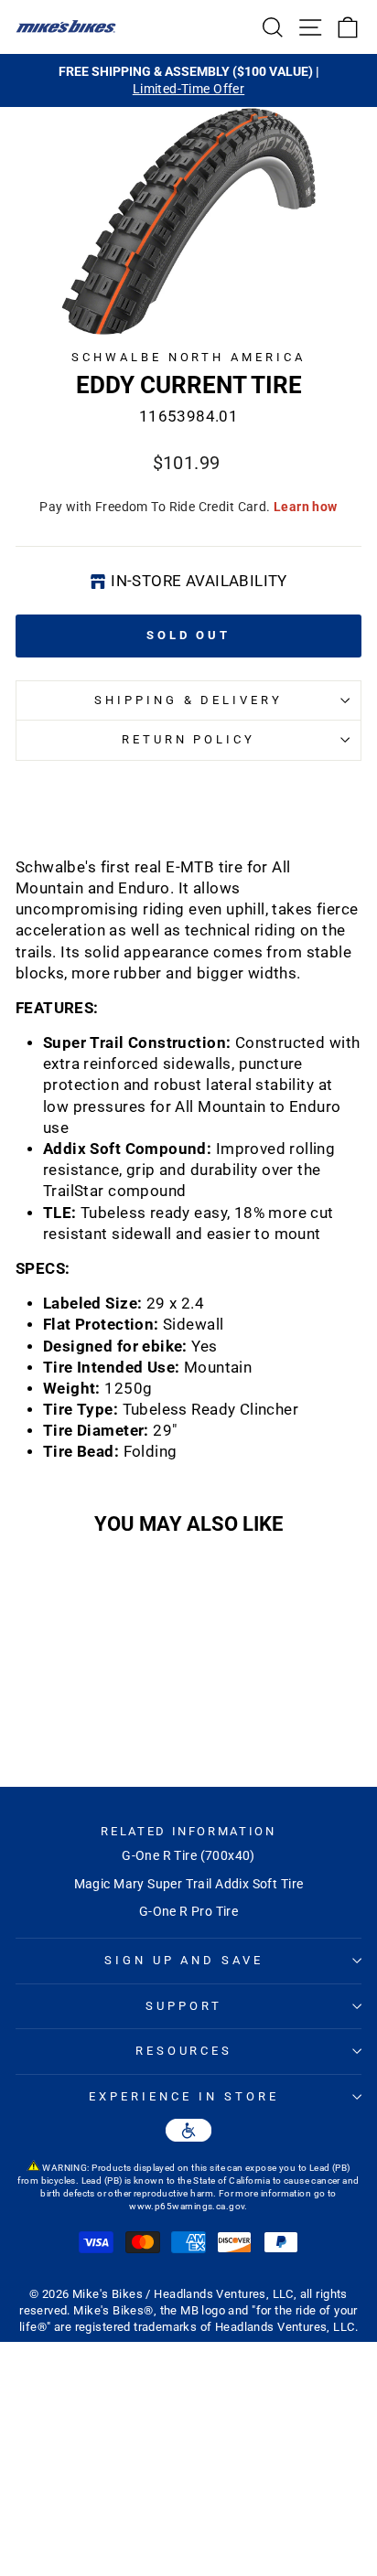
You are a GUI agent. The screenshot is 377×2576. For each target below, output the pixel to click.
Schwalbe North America (188, 357)
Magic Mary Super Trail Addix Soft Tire (189, 1884)
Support (184, 2006)
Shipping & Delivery (189, 700)
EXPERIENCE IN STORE (184, 2096)
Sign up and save (184, 1960)
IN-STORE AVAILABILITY (199, 581)
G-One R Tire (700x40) (188, 1855)
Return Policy (189, 739)
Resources (184, 2051)
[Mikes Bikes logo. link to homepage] (66, 27)
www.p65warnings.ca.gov (187, 2206)
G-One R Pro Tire (189, 1911)
